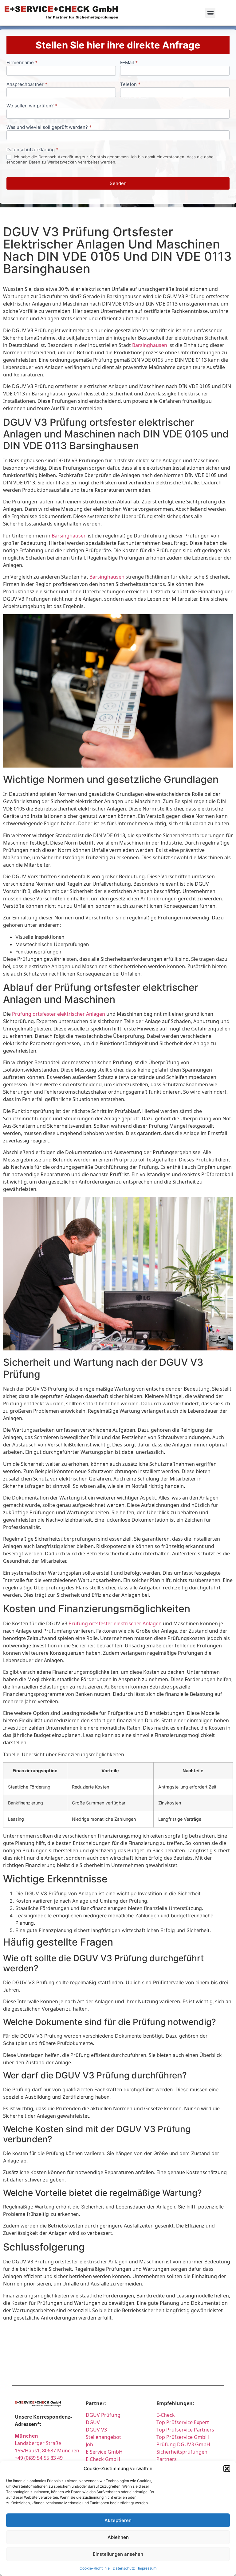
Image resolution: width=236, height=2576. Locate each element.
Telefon (130, 85)
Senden (118, 183)
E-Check (166, 2415)
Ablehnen (118, 2537)
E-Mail (129, 63)
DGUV (93, 2422)
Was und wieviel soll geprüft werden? (49, 127)
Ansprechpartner (27, 85)
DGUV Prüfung (103, 2415)
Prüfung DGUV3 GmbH (183, 2444)
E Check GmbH (103, 2459)
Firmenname (22, 63)
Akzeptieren (118, 2520)
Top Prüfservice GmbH (183, 2437)
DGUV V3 (96, 2430)
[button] (227, 2469)
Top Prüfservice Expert (183, 2422)
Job (89, 2444)
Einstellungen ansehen (118, 2554)
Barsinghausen (150, 345)
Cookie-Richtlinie (95, 2568)
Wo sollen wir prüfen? (32, 106)
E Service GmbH (104, 2452)
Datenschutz (124, 2568)
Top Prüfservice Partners (185, 2430)
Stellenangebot (103, 2437)
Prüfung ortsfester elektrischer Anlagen (59, 1014)
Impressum (147, 2568)
